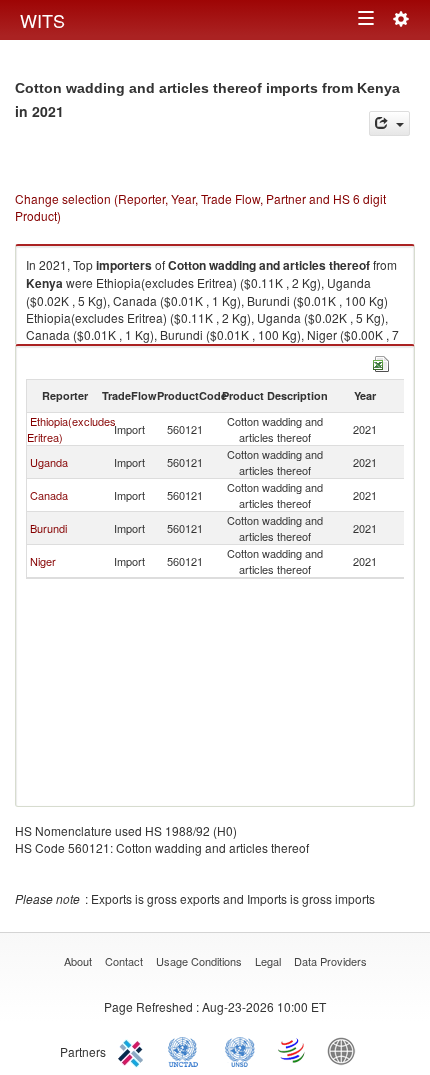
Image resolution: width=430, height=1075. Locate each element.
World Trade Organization (293, 1050)
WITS (42, 20)
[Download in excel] (381, 361)
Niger (43, 561)
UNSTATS (240, 1050)
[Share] (389, 123)
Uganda (49, 462)
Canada (49, 495)
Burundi (48, 528)
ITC (134, 1050)
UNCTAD (187, 1050)
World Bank (346, 1050)
